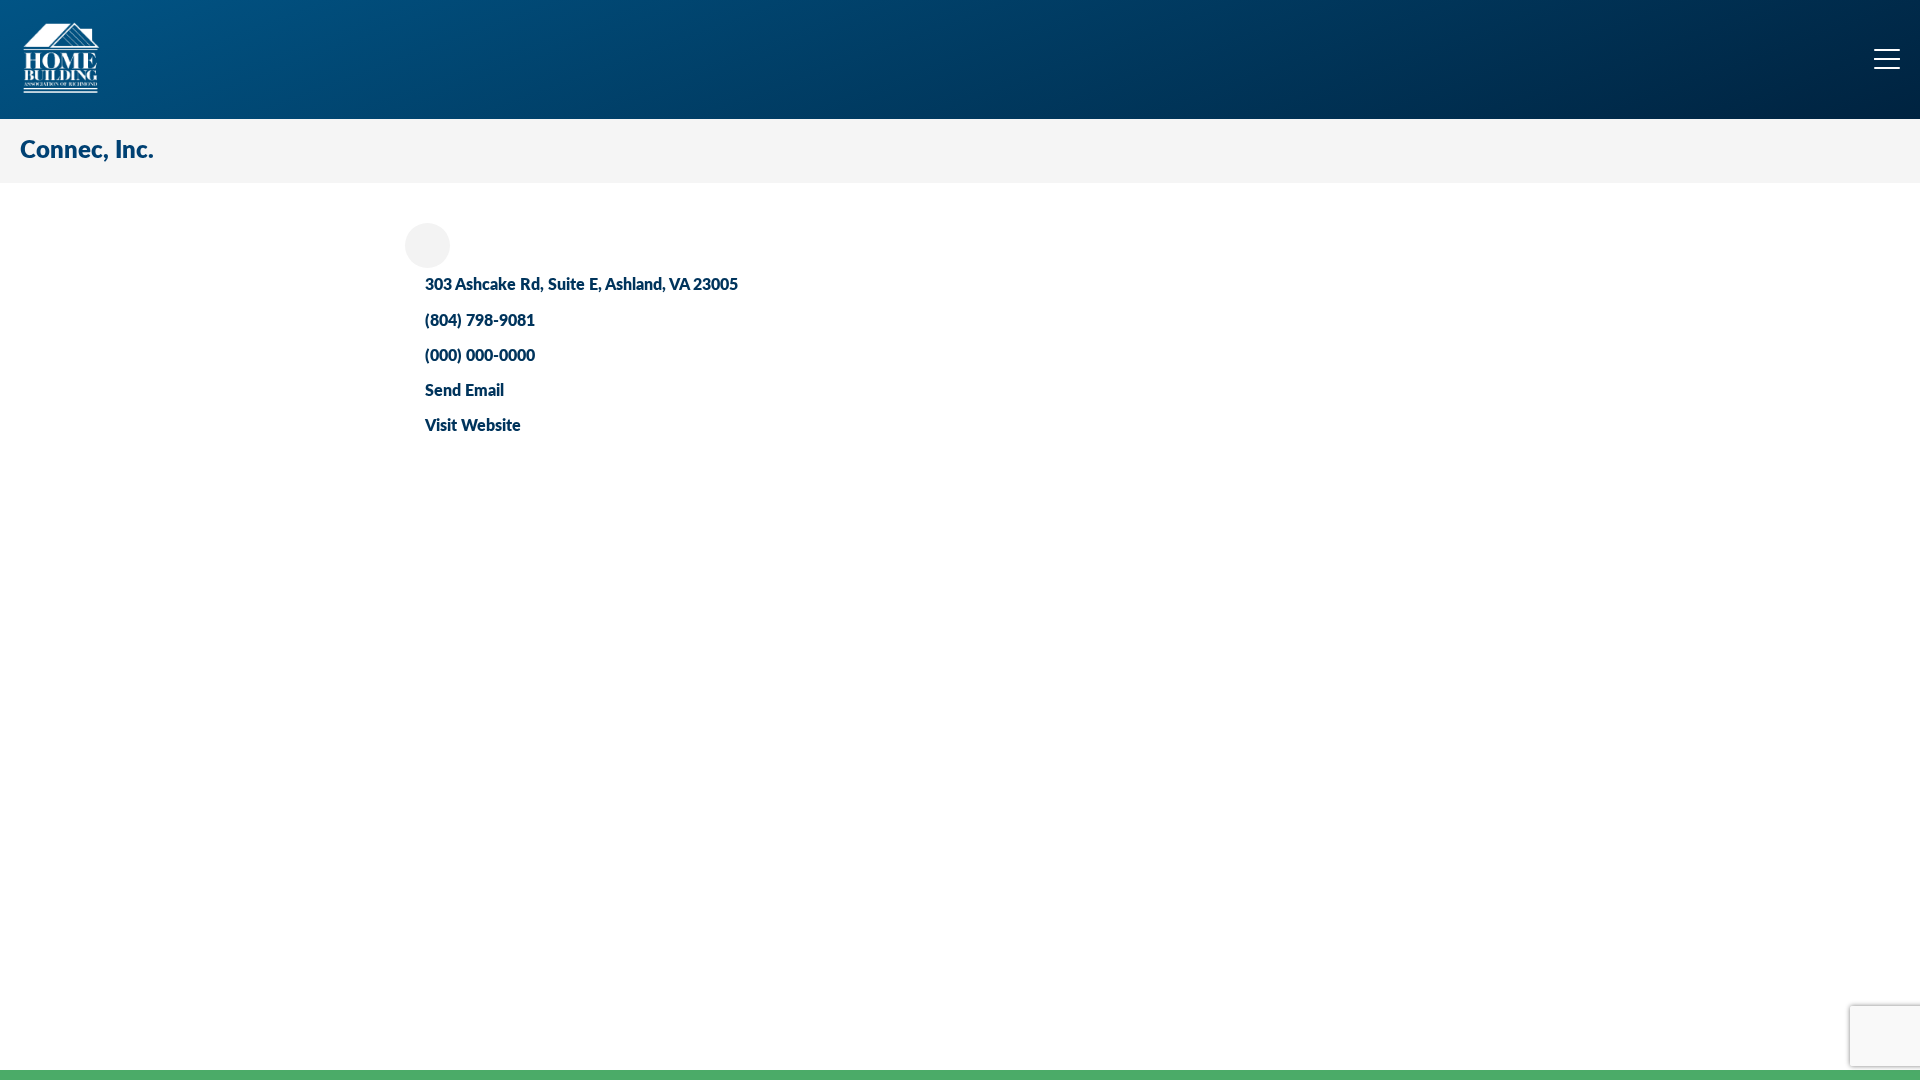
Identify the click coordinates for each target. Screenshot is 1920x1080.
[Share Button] (427, 245)
